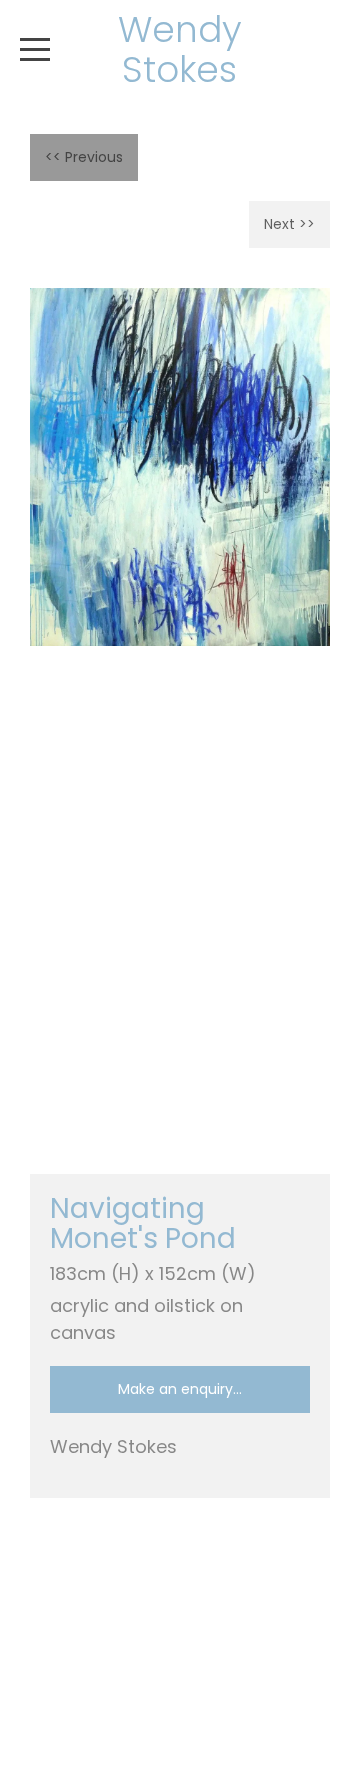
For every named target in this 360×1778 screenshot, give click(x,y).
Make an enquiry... (180, 1389)
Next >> (289, 224)
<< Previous (84, 157)
